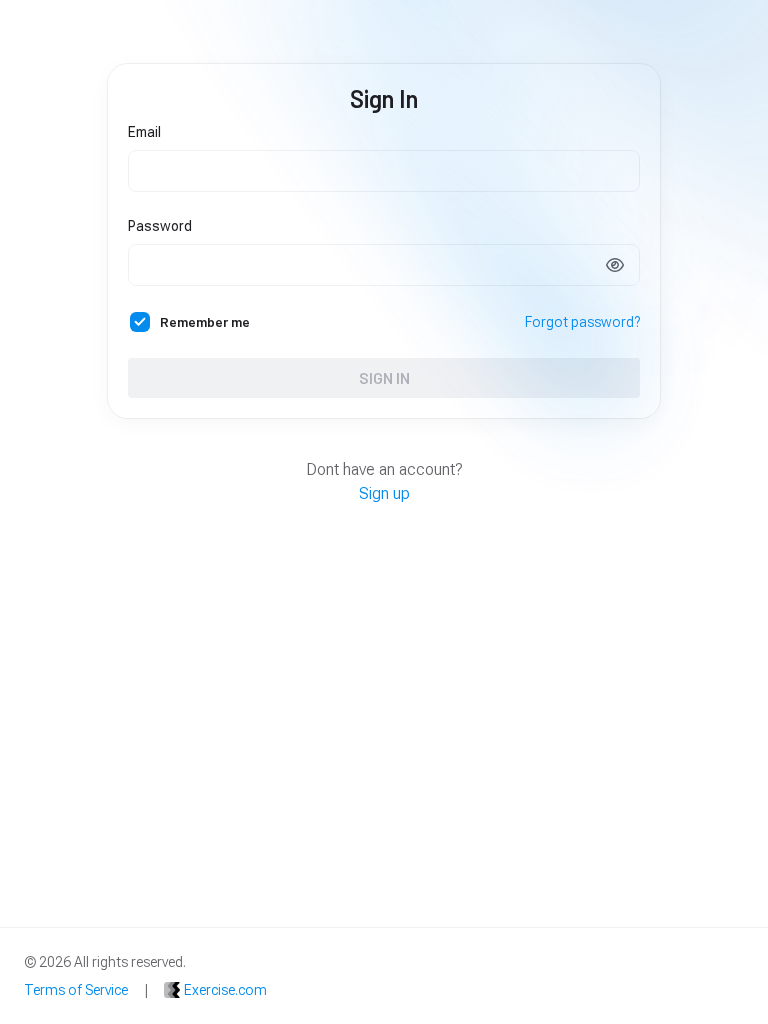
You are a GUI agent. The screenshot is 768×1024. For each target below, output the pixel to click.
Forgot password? (582, 322)
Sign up (384, 493)
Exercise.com (225, 990)
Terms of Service (76, 990)
